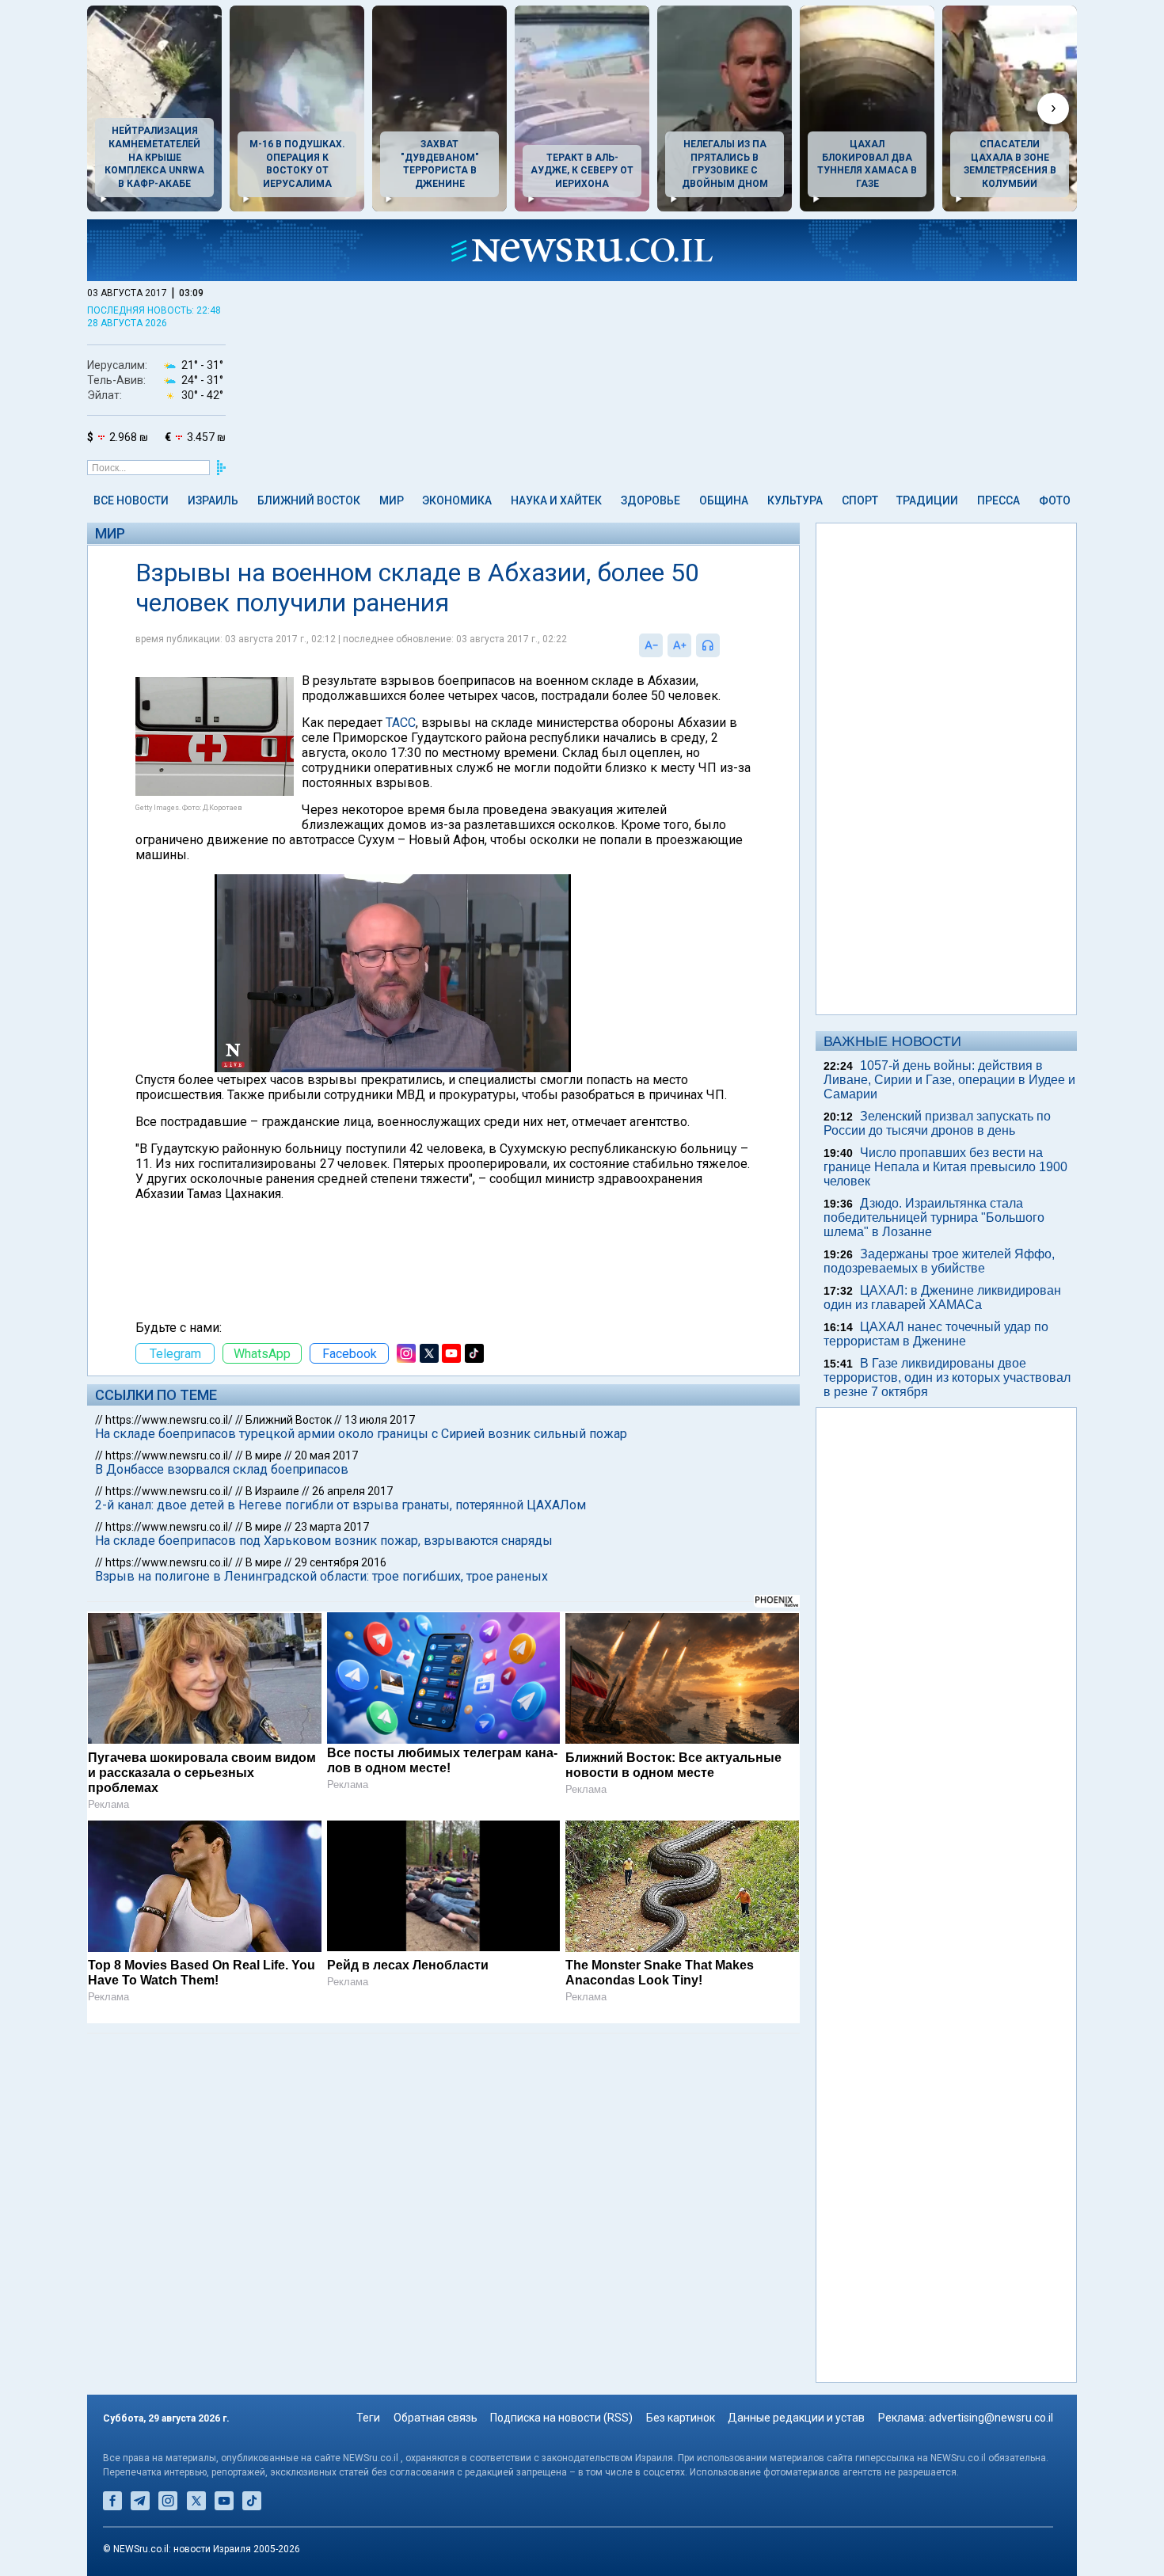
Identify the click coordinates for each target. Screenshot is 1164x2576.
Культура (795, 500)
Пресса (999, 500)
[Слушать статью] (724, 645)
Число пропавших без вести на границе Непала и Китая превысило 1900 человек (945, 1167)
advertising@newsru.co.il (991, 2418)
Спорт (860, 500)
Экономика (457, 500)
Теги (368, 2418)
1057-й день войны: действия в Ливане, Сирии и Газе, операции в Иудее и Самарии (949, 1080)
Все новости (131, 500)
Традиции (927, 500)
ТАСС (401, 723)
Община (724, 500)
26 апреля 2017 (352, 1491)
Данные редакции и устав (796, 2418)
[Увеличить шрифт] (679, 645)
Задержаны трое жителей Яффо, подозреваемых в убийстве (939, 1261)
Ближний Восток (309, 500)
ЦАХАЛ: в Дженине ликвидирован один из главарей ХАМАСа (942, 1298)
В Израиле (272, 1491)
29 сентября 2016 (340, 1562)
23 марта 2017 (332, 1527)
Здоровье (650, 500)
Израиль (213, 500)
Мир (392, 500)
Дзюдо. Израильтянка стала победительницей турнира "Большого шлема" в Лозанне (934, 1218)
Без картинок (681, 2418)
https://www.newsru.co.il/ (169, 1420)
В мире (264, 1455)
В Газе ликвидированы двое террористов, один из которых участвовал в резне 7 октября (947, 1377)
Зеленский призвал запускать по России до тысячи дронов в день (937, 1123)
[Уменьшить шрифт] (651, 645)
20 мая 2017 (326, 1455)
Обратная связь (436, 2418)
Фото (1055, 500)
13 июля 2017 (380, 1420)
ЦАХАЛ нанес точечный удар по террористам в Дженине (936, 1334)
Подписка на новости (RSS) (561, 2418)
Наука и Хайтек (556, 500)
